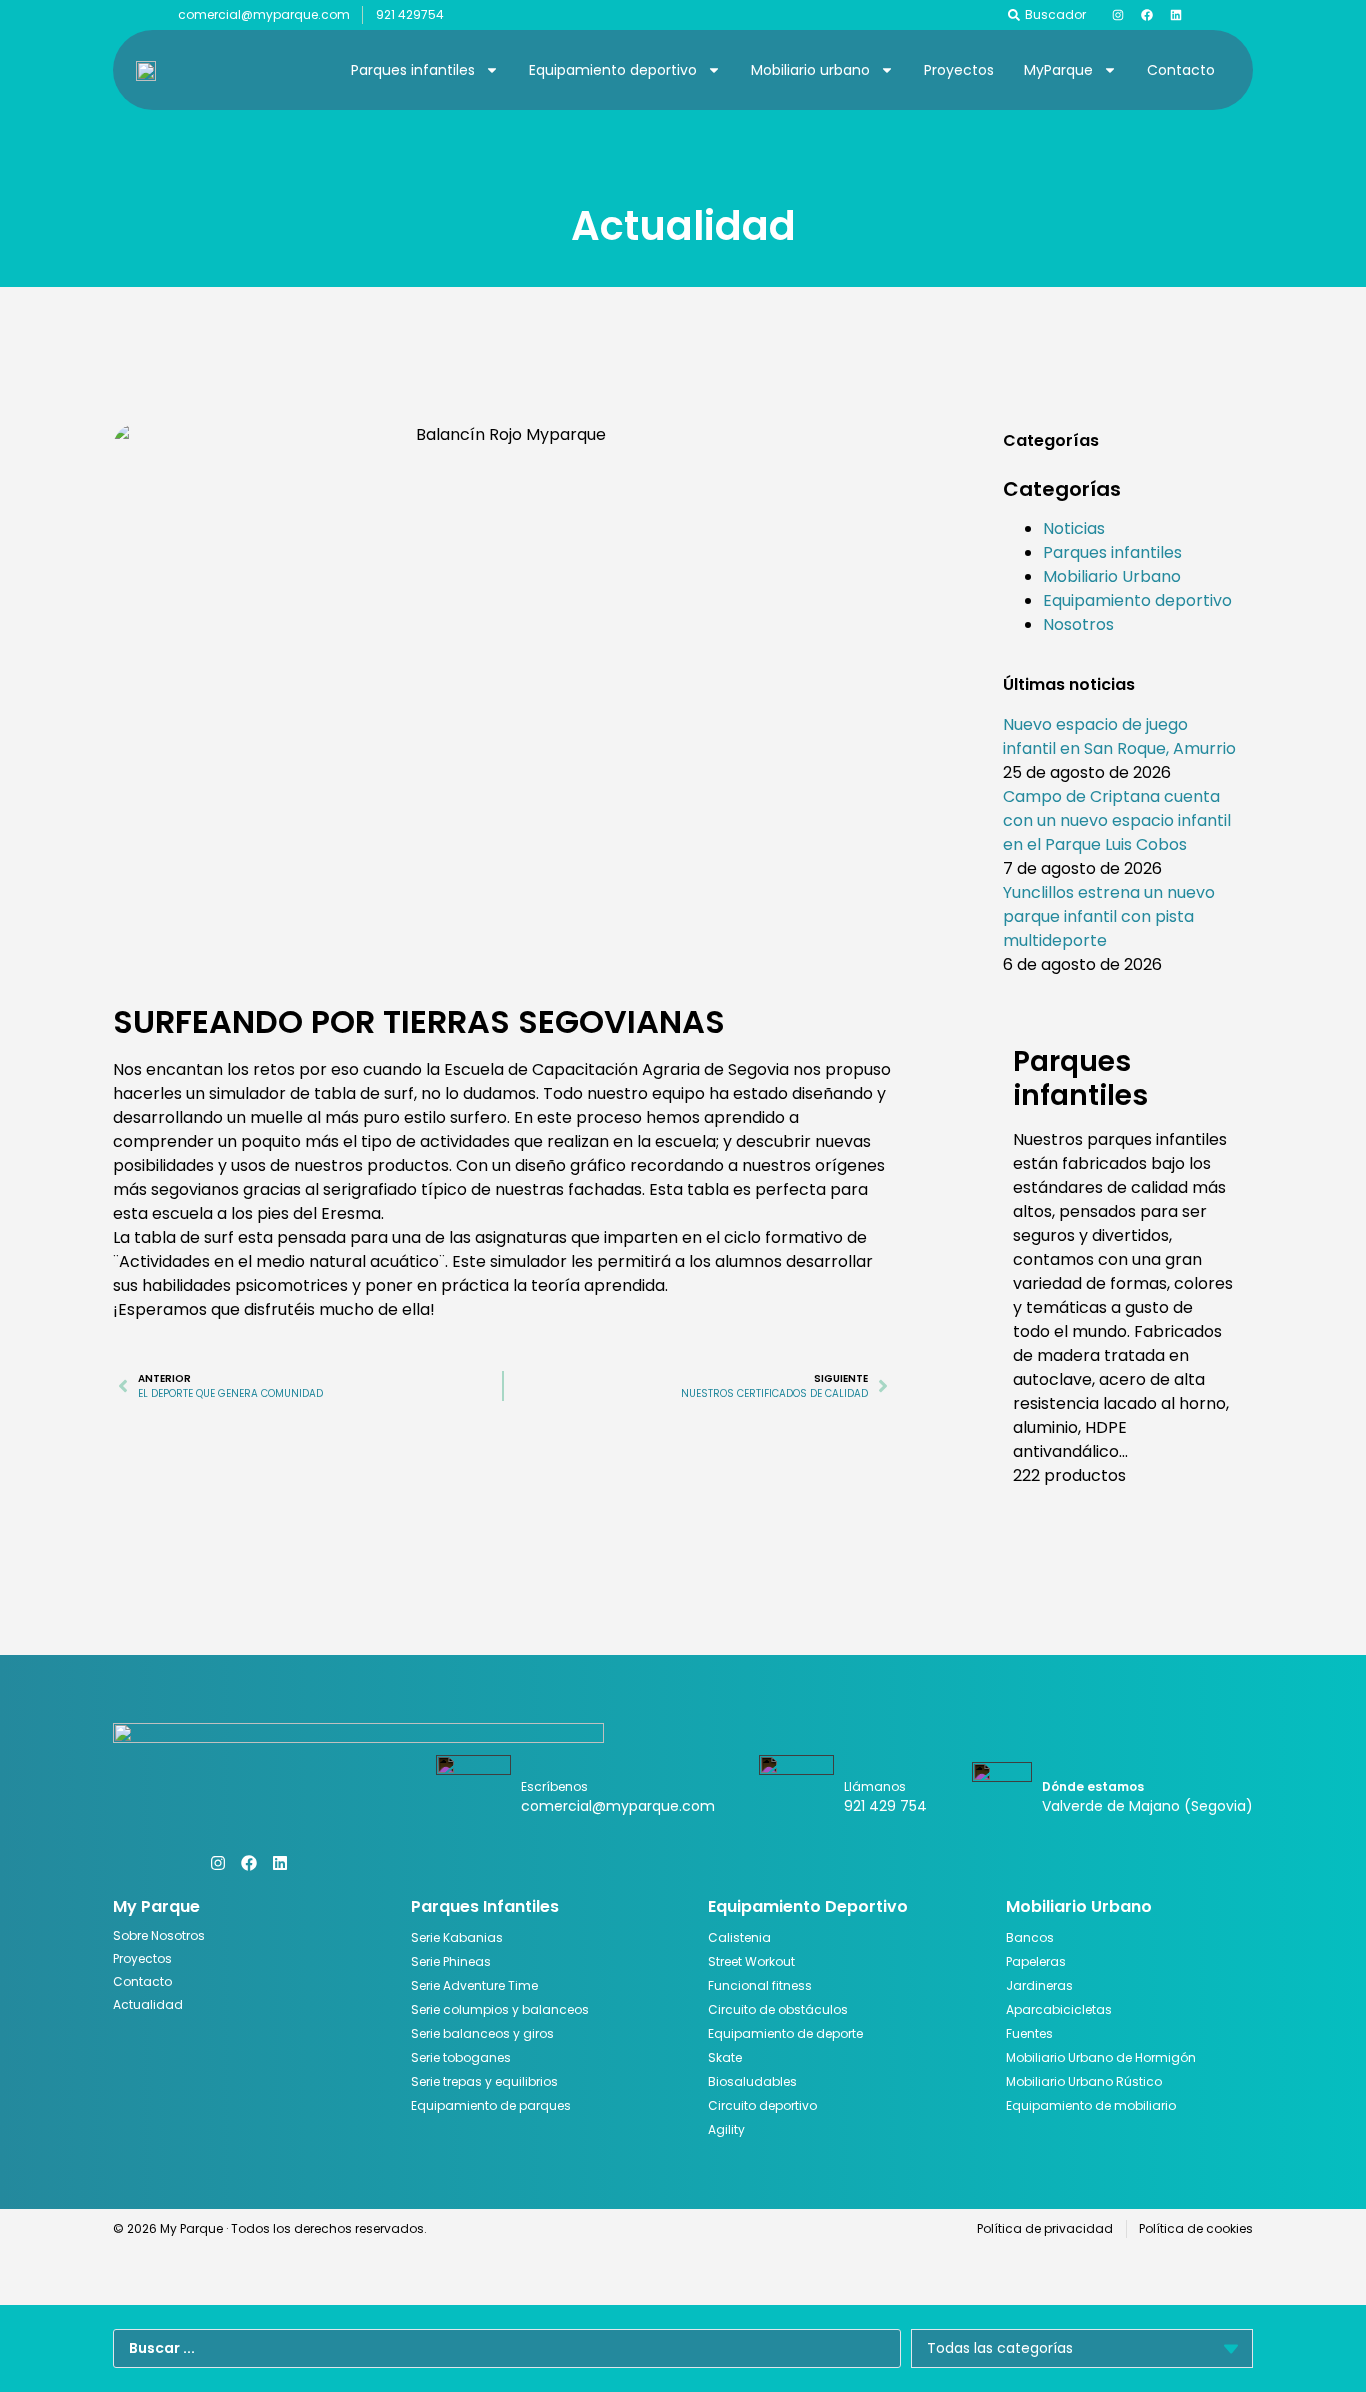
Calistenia (739, 1937)
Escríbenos (554, 1786)
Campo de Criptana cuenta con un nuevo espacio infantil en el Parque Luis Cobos (1117, 820)
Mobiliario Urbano (1112, 576)
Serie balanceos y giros (482, 2033)
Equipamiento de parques (491, 2105)
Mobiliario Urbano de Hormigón (1101, 2057)
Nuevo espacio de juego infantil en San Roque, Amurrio (1119, 736)
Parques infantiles (413, 70)
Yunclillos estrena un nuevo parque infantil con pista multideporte (1109, 916)
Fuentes (1029, 2033)
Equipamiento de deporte (785, 2033)
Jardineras (1039, 1985)
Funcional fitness (760, 1985)
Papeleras (1036, 1961)
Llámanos (875, 1786)
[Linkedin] (1176, 15)
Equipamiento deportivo (613, 70)
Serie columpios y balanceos (500, 2009)
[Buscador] (1014, 15)
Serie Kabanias (457, 1937)
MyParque (1058, 70)
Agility (726, 2129)
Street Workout (751, 1961)
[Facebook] (1147, 15)
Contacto (1181, 70)
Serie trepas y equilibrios (484, 2081)
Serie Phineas (451, 1961)
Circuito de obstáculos (778, 2009)
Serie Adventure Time (474, 1985)
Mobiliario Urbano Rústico (1084, 2081)
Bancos (1030, 1937)
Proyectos (959, 70)
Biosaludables (752, 2081)
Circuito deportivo (762, 2105)
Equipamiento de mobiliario (1091, 2105)
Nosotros (1078, 624)
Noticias (1074, 528)
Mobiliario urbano (810, 70)
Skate (725, 2057)
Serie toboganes (461, 2057)
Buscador (1055, 14)
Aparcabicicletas (1059, 2009)
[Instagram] (1118, 15)
